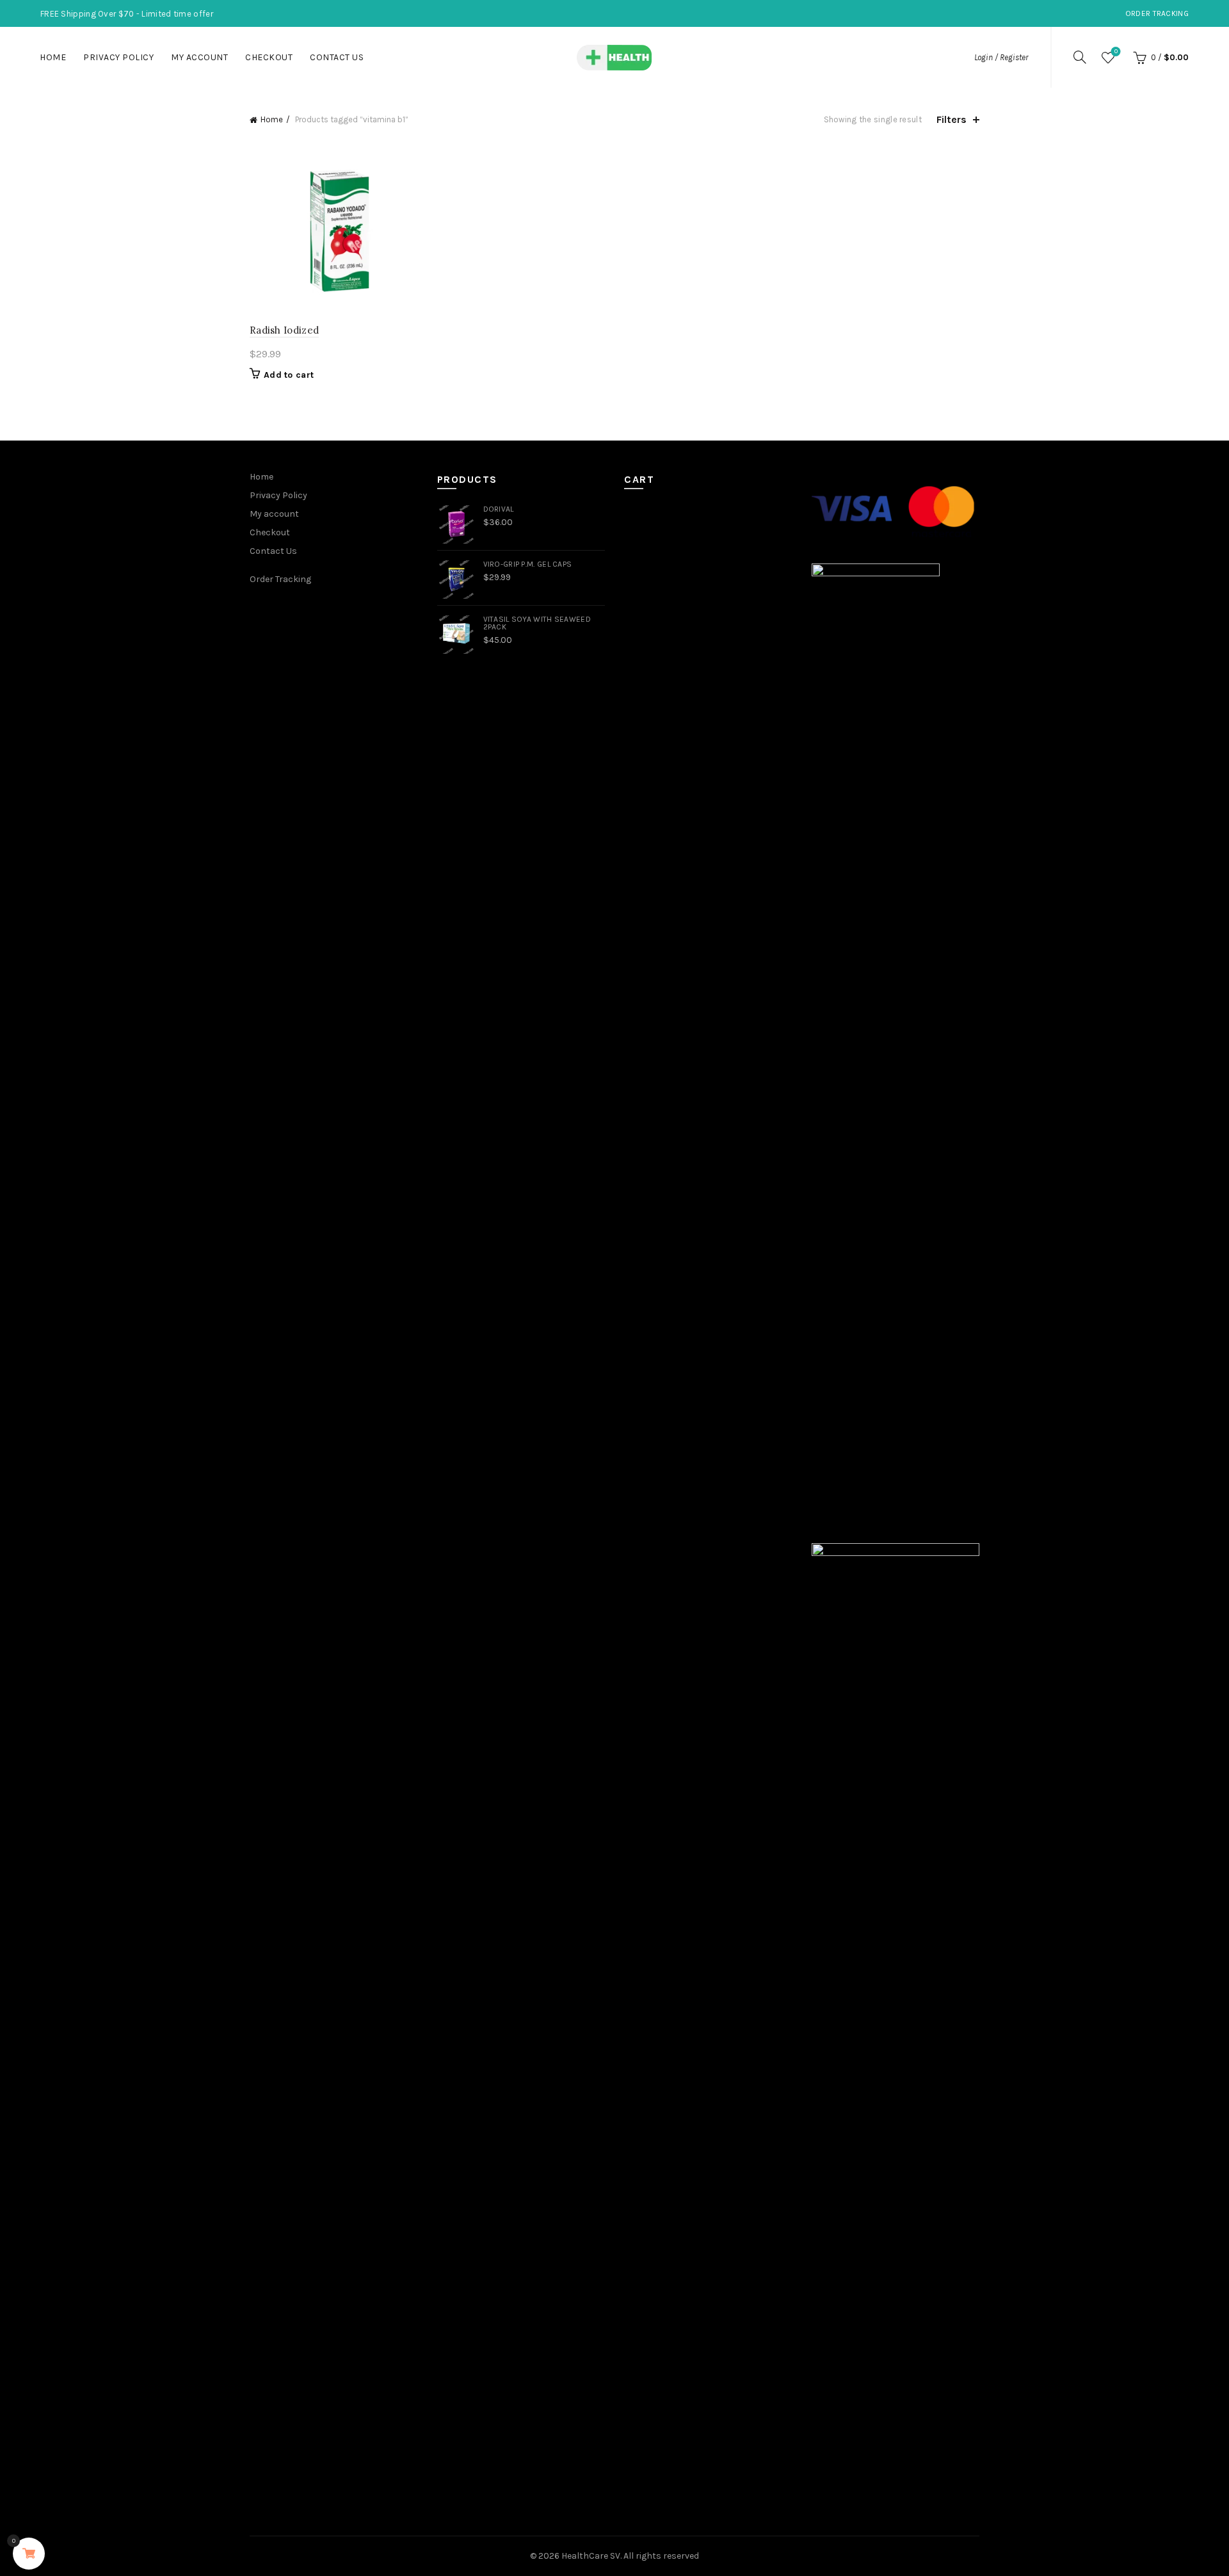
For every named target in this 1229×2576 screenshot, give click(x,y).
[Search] (1080, 57)
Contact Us (337, 57)
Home (53, 57)
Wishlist (1116, 52)
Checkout (269, 57)
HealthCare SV (591, 2556)
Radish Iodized (284, 330)
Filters (952, 119)
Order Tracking (1157, 13)
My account (199, 57)
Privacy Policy (118, 57)
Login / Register (1001, 57)
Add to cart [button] (289, 375)
